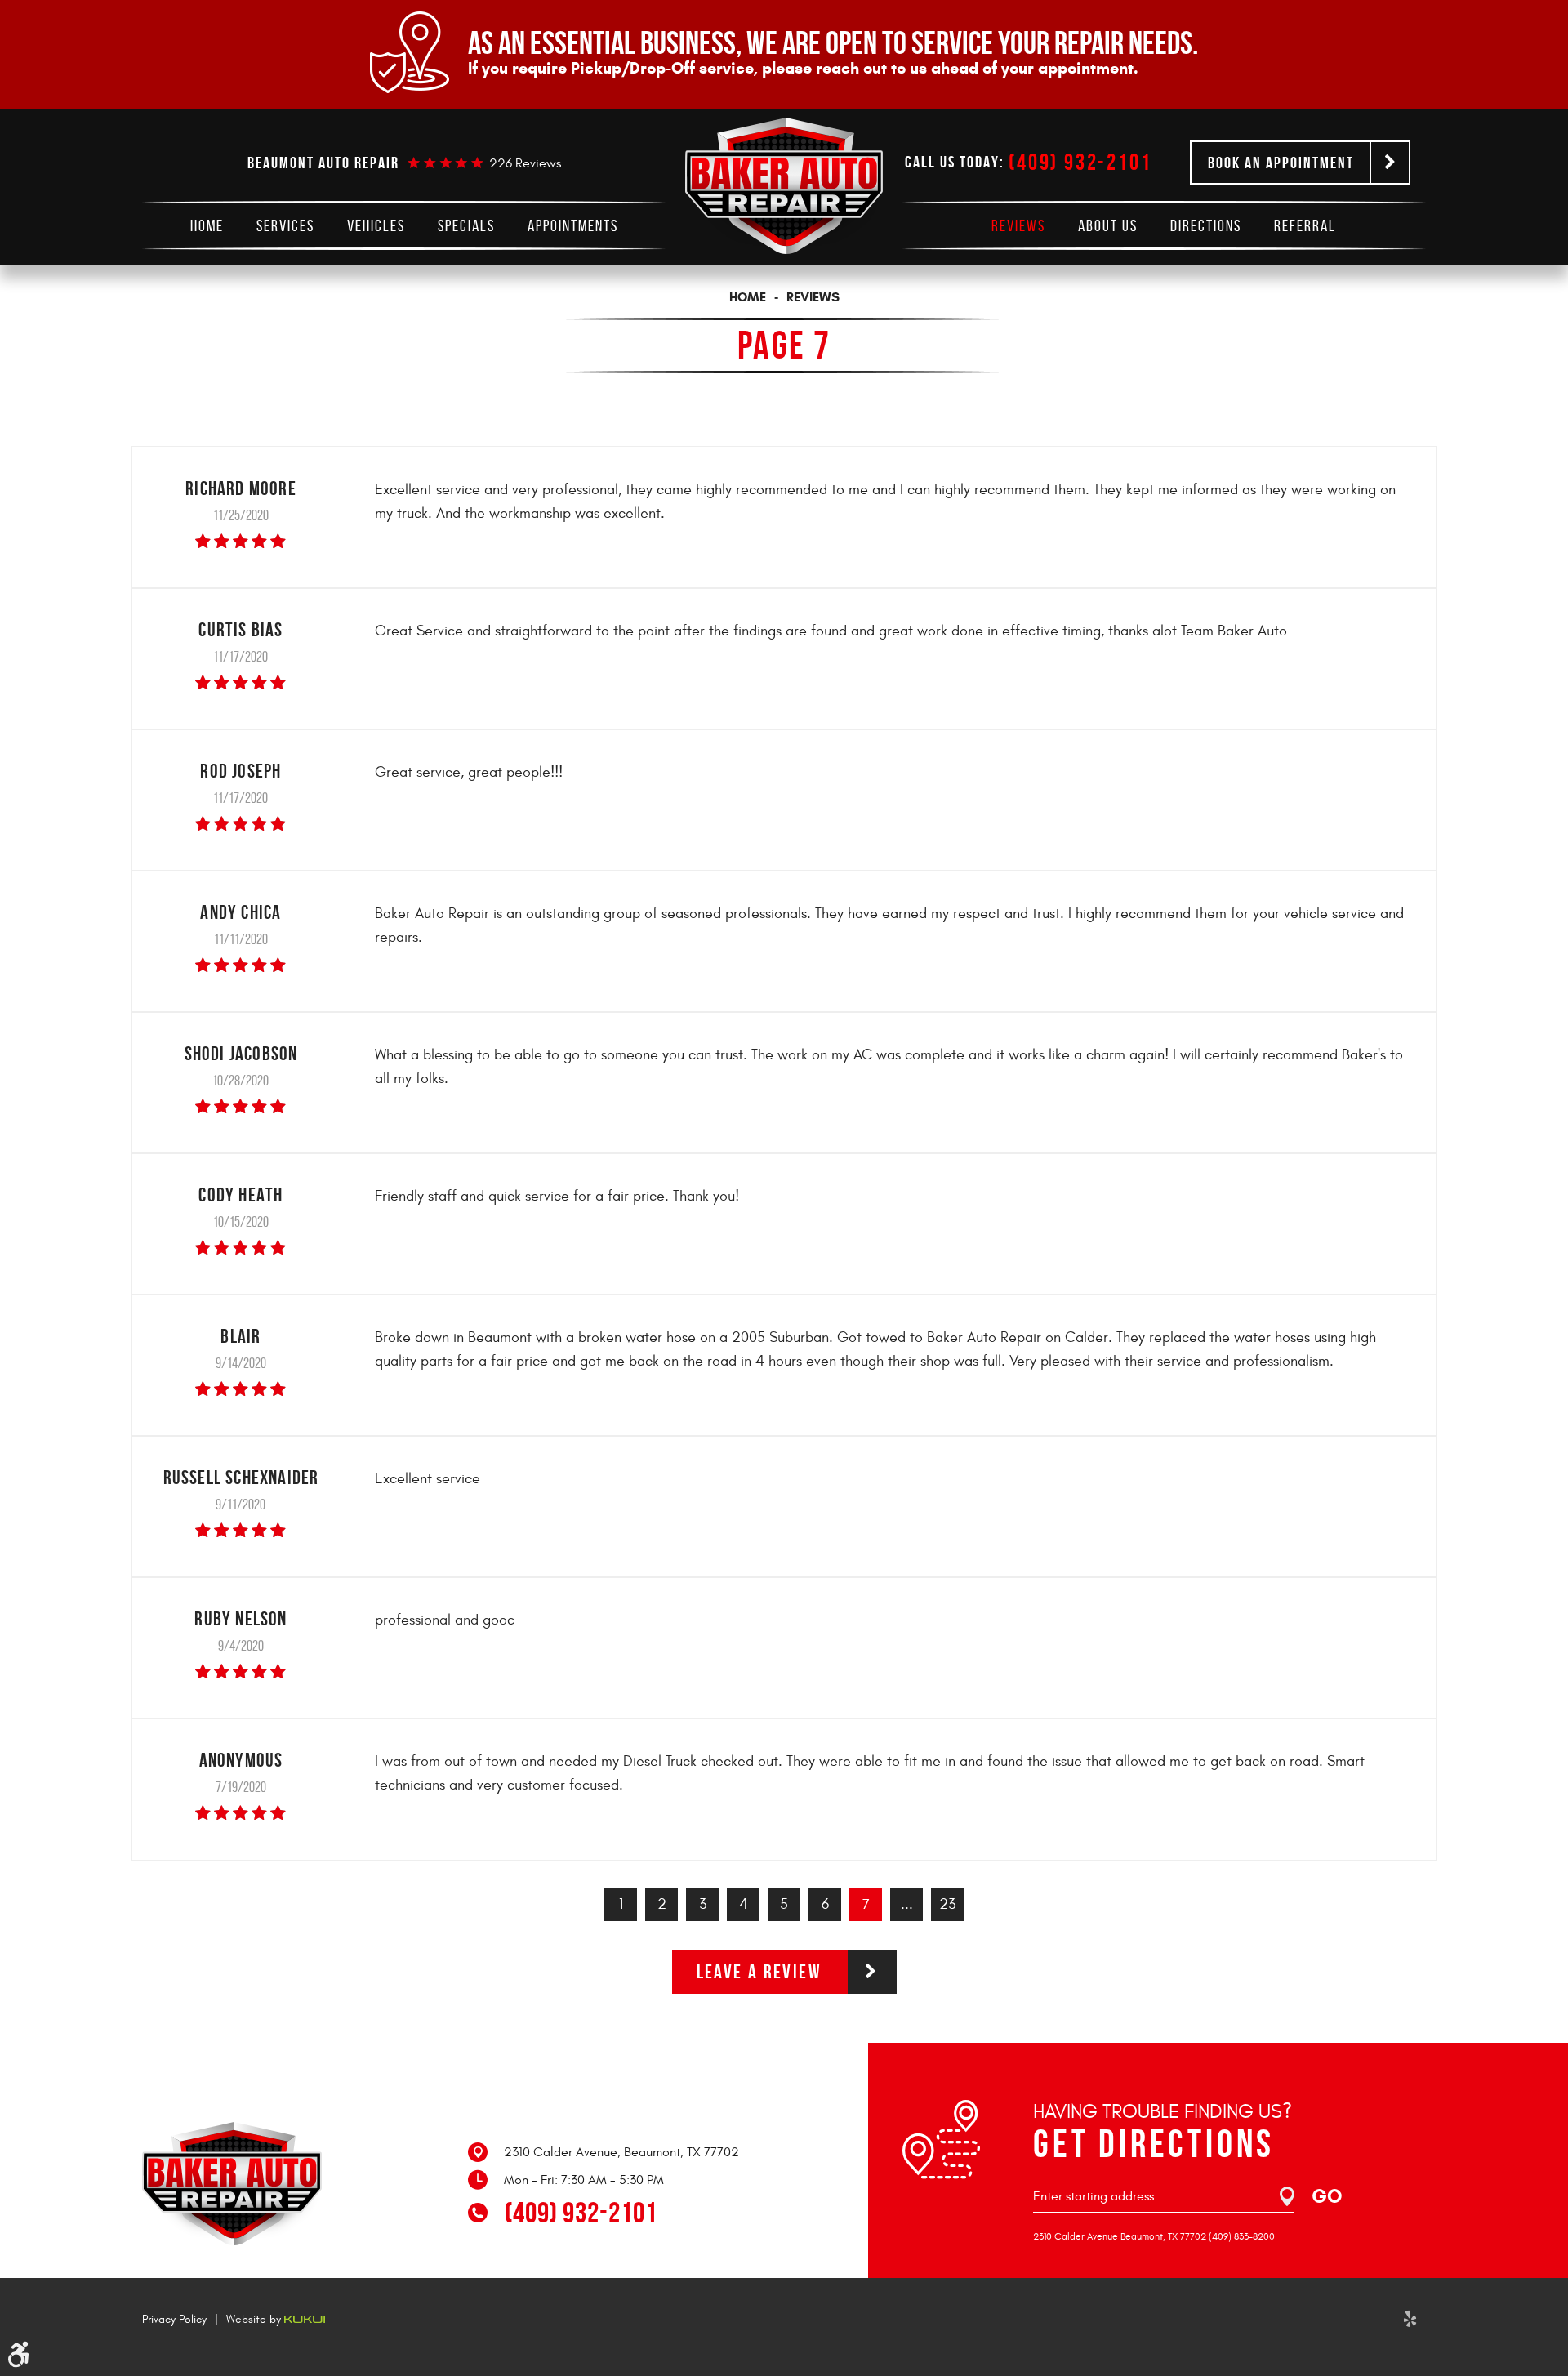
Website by (255, 2319)
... (907, 1904)
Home (207, 225)
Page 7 (784, 345)
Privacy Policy (174, 2319)
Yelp (1410, 2319)
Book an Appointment (1281, 163)
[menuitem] (207, 225)
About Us (1108, 225)
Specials (466, 225)
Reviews (1018, 225)
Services (285, 225)
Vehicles (376, 225)
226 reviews (525, 163)
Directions (1206, 225)
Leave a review (759, 1972)
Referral (1305, 225)
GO (1327, 2196)
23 (947, 1904)
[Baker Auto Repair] (784, 186)
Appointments (573, 225)
